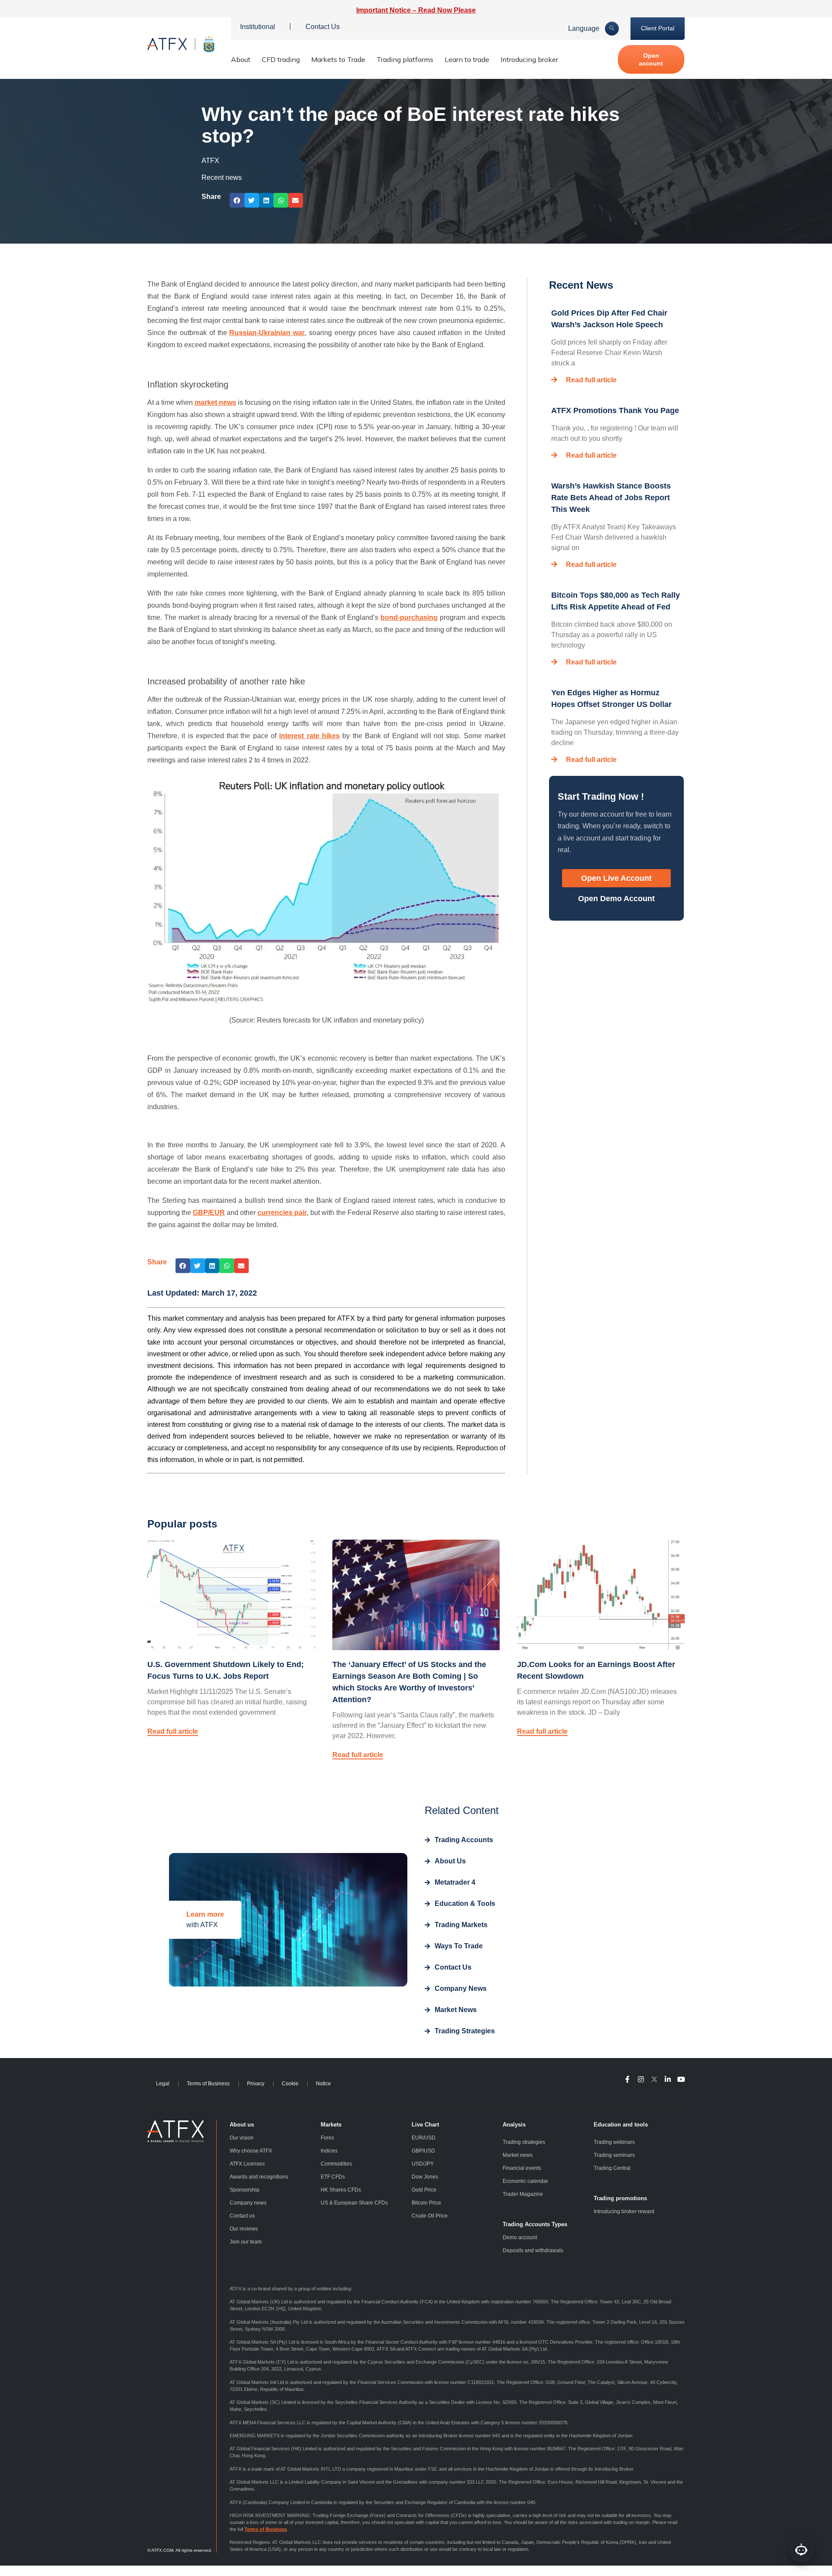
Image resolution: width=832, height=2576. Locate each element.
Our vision (242, 2138)
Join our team (246, 2242)
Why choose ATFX (251, 2151)
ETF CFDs (333, 2177)
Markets (331, 2125)
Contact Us (323, 27)
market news (215, 402)
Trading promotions (620, 2198)
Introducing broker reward (624, 2211)
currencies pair (282, 1213)
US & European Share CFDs (354, 2203)
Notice (323, 2084)
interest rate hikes (309, 736)
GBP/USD (423, 2151)
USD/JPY (423, 2164)
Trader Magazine (523, 2194)
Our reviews (244, 2229)
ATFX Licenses (247, 2164)
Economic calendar (525, 2181)
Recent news (222, 177)
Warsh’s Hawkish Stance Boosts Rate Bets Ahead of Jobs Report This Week (611, 498)
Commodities (336, 2164)
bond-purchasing (409, 617)
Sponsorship (245, 2190)
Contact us (242, 2216)
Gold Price (424, 2190)
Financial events (522, 2168)
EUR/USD (424, 2138)
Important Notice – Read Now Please (416, 10)
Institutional (258, 27)
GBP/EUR (209, 1213)
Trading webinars (614, 2142)
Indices (329, 2151)
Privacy (256, 2084)
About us (242, 2125)
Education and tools (621, 2125)
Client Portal (658, 28)
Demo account (520, 2237)
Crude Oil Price (430, 2216)
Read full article (591, 380)
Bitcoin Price (426, 2203)
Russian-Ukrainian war (267, 333)
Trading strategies (524, 2142)
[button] (237, 200)
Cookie (290, 2084)
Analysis (514, 2125)
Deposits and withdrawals (533, 2250)
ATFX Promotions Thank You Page (615, 410)
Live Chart (425, 2125)
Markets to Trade (338, 59)
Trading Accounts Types (535, 2224)
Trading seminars (614, 2155)
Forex (327, 2138)
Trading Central (612, 2168)
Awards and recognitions (259, 2177)
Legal (163, 2084)
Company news (248, 2203)
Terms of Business (208, 2084)
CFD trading (281, 59)
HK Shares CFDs (341, 2190)
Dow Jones (425, 2177)
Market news (518, 2155)
